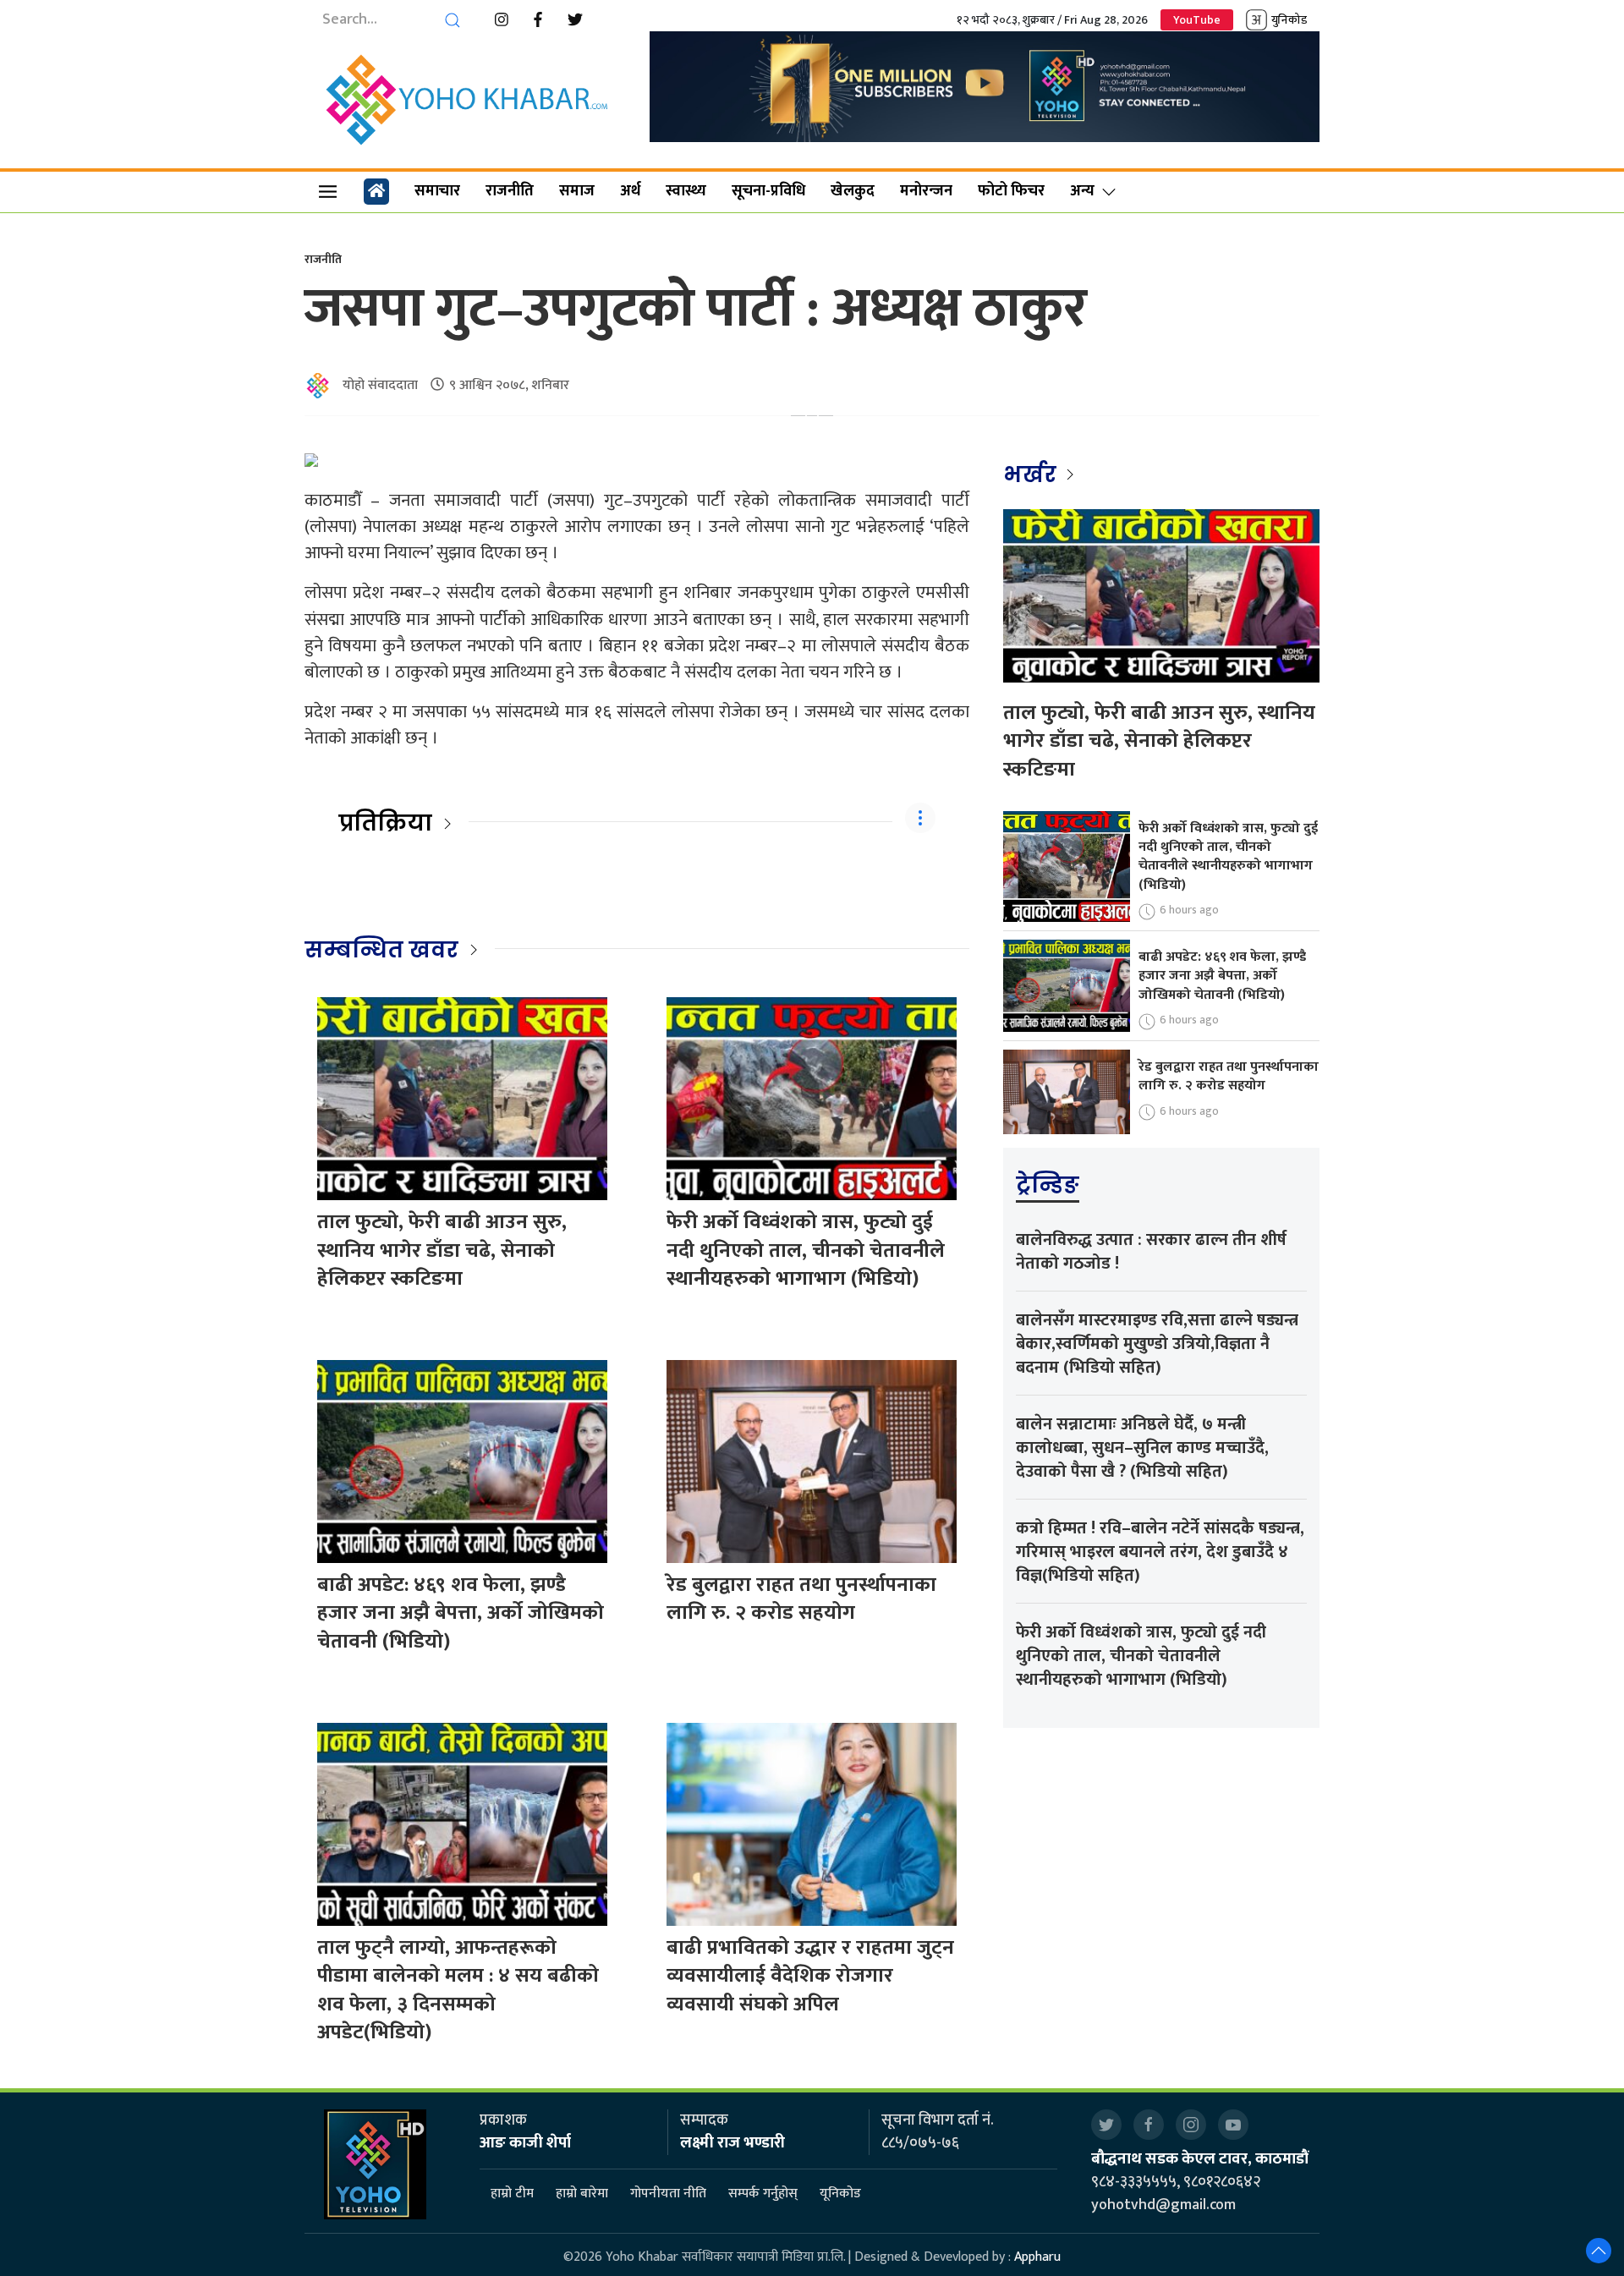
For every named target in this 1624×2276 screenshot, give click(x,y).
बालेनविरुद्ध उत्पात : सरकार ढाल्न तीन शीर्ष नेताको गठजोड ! (1151, 1252)
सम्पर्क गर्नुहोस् (763, 2194)
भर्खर (1032, 474)
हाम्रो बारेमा (582, 2194)
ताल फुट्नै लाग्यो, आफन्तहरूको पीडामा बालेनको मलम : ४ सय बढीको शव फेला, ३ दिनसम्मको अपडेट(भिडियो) (458, 1991)
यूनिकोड (840, 2194)
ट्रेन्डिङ (1048, 1185)
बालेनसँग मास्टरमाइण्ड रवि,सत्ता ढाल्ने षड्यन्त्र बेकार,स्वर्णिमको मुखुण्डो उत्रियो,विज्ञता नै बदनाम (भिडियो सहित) (1157, 1344)
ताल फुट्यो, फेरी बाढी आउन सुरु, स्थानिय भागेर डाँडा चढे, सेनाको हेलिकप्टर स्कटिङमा (442, 1250)
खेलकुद (853, 191)
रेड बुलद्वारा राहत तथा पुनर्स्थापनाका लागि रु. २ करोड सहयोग (801, 1599)
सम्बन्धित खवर (381, 950)
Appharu (1037, 2257)
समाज (577, 191)
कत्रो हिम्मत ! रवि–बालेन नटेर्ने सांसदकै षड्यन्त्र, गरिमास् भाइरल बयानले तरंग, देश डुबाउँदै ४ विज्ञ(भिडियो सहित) (1160, 1552)
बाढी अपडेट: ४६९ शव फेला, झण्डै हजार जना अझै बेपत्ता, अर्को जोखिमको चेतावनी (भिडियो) (461, 1613)
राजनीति (510, 191)
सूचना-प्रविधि (768, 191)
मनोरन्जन (926, 191)
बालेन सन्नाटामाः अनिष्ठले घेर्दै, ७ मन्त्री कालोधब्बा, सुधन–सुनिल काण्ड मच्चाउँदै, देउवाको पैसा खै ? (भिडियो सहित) (1142, 1448)
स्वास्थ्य (686, 191)
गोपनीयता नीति (668, 2194)
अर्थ (630, 191)
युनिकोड (1289, 20)
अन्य (1082, 191)
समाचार (437, 191)
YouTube (1197, 20)
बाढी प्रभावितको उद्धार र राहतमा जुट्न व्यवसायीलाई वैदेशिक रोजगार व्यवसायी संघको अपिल (810, 1976)
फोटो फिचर (1011, 191)
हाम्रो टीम (512, 2194)
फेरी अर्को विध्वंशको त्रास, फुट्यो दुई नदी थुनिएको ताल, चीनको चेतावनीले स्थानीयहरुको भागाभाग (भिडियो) (806, 1250)
